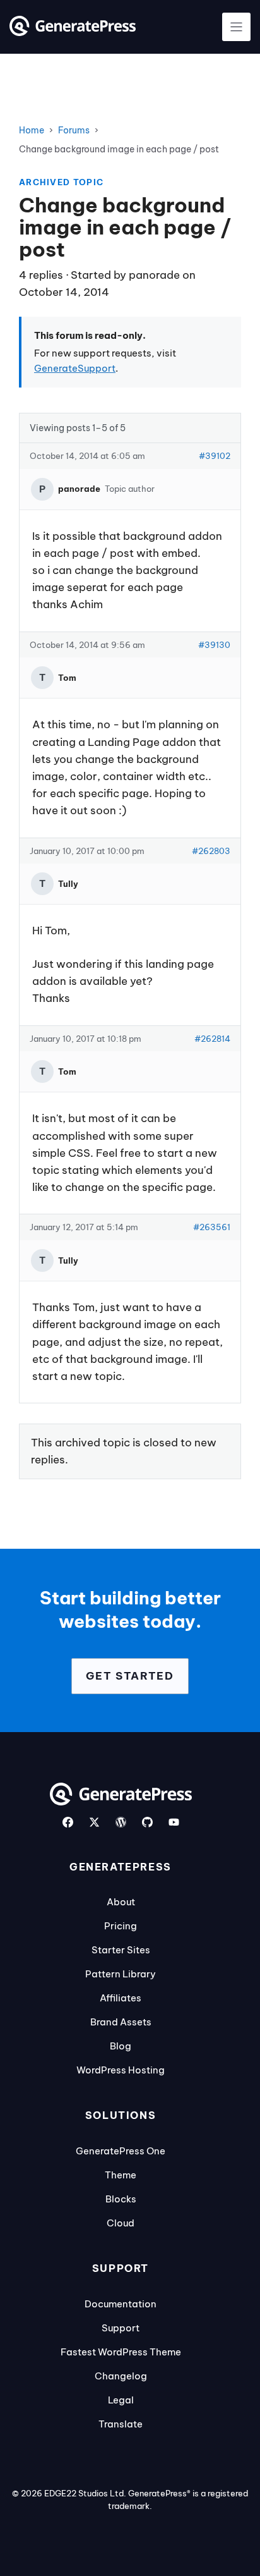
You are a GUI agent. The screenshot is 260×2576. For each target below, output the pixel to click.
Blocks (121, 2199)
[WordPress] (121, 1822)
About (121, 1902)
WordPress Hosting (121, 2070)
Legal (121, 2400)
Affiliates (121, 1998)
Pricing (121, 1926)
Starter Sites (121, 1950)
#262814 (212, 1039)
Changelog (121, 2376)
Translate (121, 2424)
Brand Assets (121, 2022)
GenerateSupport (75, 368)
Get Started (130, 1676)
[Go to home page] (73, 32)
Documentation (121, 2304)
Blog (121, 2046)
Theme (121, 2175)
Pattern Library (121, 1974)
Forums (74, 130)
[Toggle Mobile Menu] (236, 27)
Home (32, 130)
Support (121, 2328)
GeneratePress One (121, 2151)
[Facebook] (68, 1822)
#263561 (212, 1227)
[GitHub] (147, 1822)
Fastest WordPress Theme (121, 2352)
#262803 (211, 851)
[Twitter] (94, 1822)
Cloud (121, 2223)
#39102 (215, 456)
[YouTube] (174, 1822)
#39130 (214, 645)
